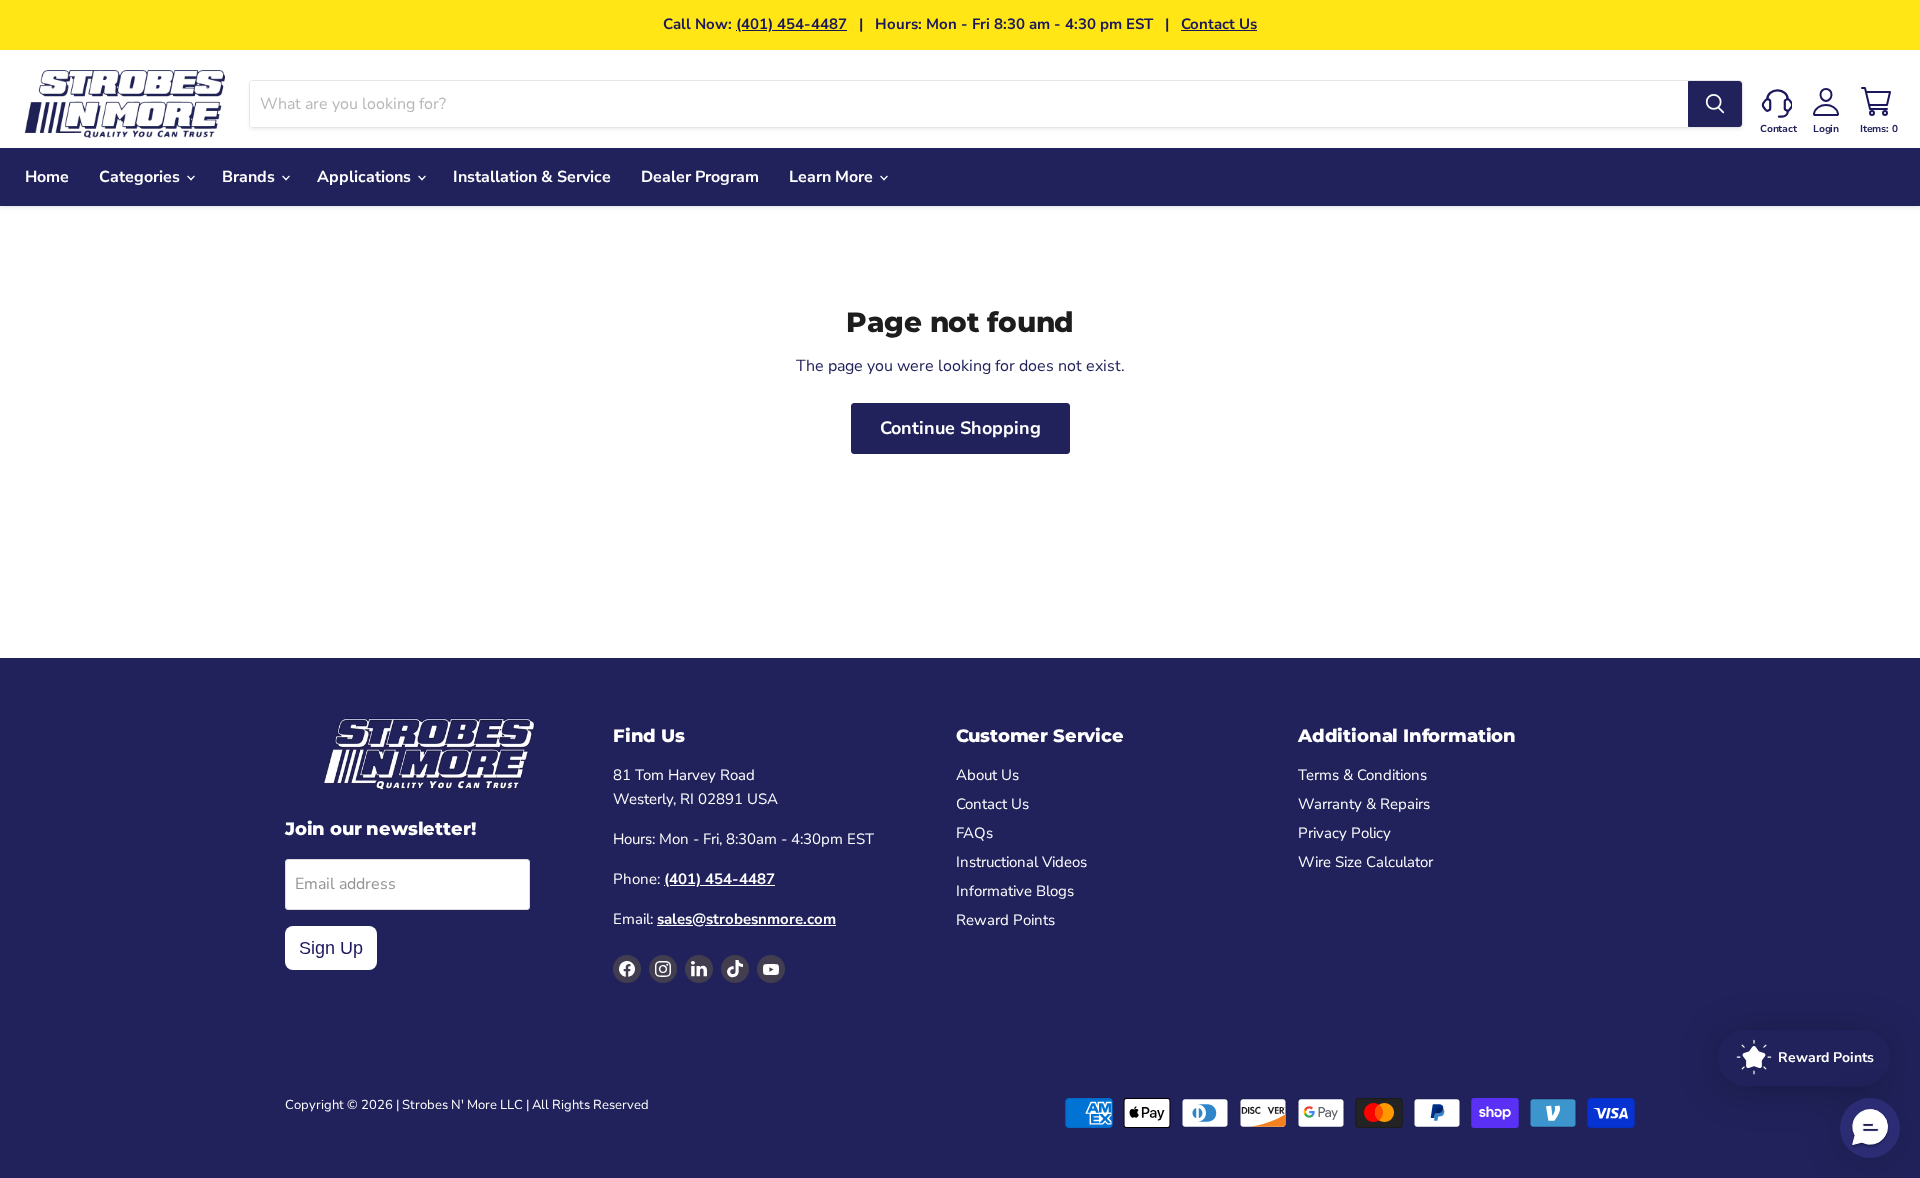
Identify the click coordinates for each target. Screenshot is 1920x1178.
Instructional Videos (1021, 862)
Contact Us (1219, 24)
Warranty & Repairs (1364, 804)
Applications (366, 177)
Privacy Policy (1344, 833)
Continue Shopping (960, 428)
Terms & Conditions (1362, 775)
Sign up (331, 948)
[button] (1870, 1128)
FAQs (974, 833)
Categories (141, 177)
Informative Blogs (1015, 891)
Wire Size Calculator (1365, 862)
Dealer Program (700, 177)
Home (47, 177)
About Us (987, 775)
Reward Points (1005, 920)
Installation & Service (532, 177)
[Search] (1715, 104)
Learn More (833, 177)
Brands (250, 177)
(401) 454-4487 (791, 24)
